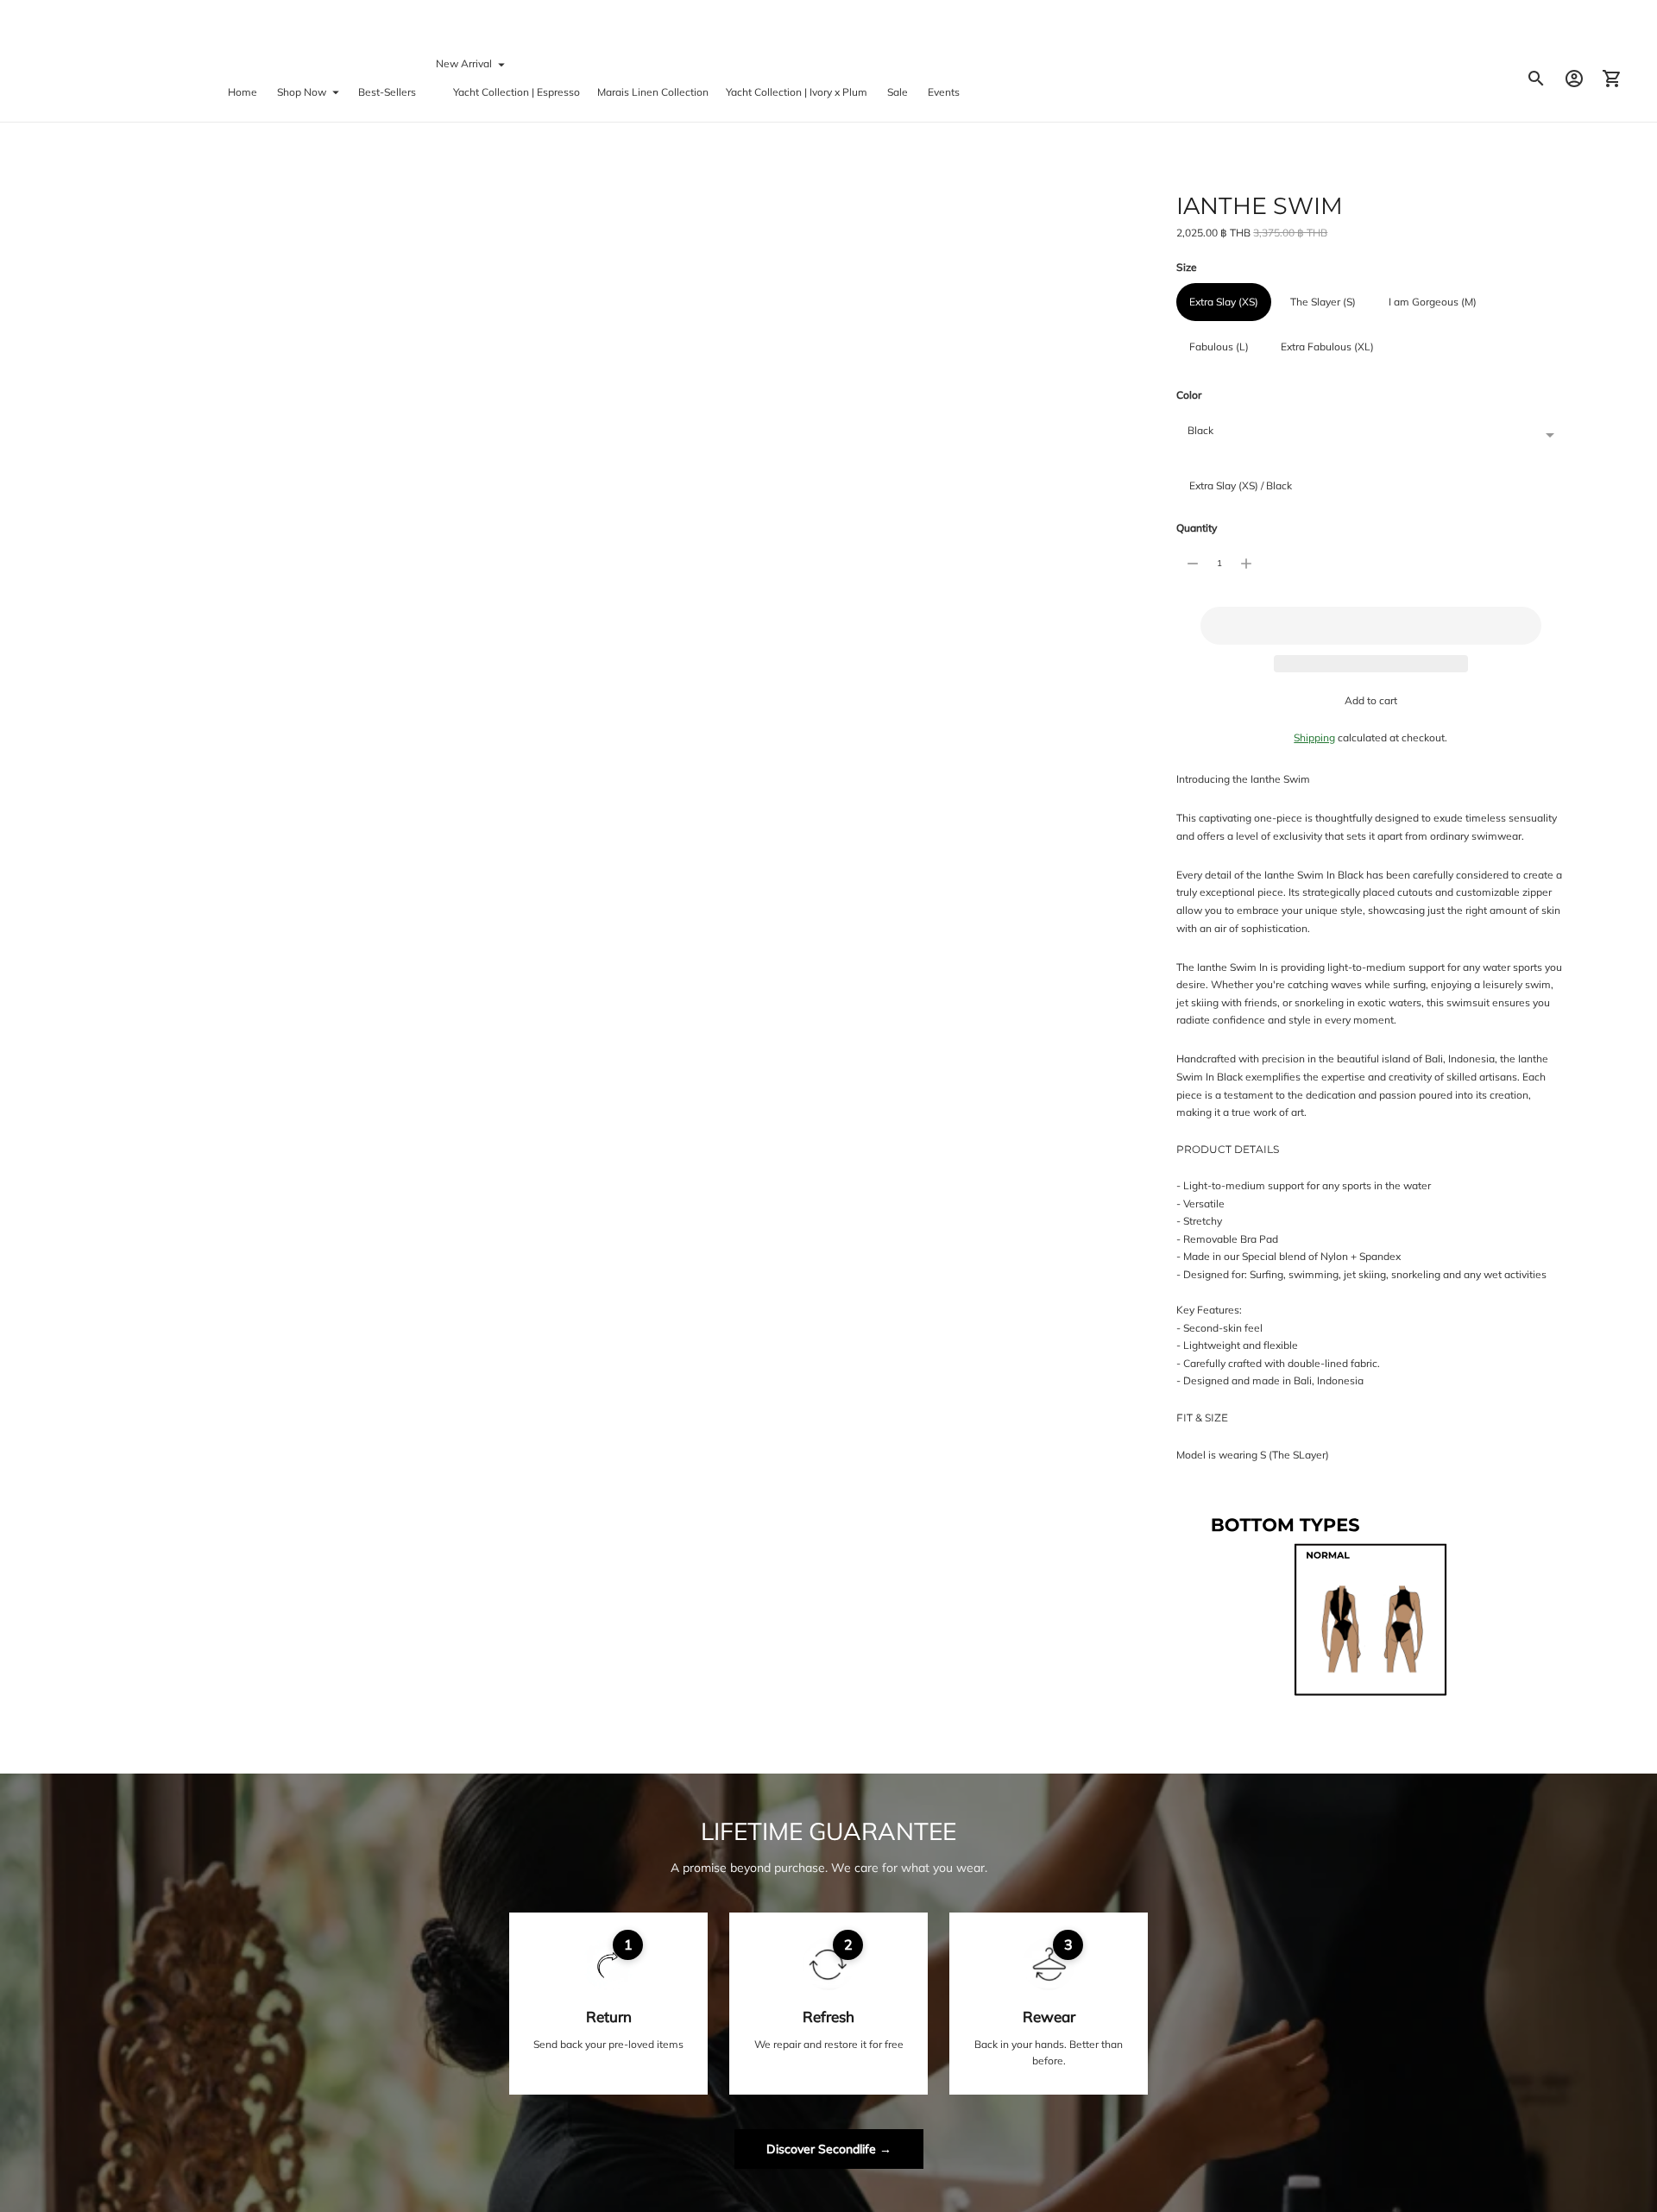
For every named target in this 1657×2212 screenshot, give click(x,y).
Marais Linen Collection (653, 92)
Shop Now (302, 92)
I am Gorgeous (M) (1433, 302)
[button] (1370, 626)
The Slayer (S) (1323, 302)
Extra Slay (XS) (1224, 302)
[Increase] (1246, 564)
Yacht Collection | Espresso (517, 92)
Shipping (1314, 737)
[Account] (1574, 79)
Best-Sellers (387, 92)
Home (243, 92)
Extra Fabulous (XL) (1327, 347)
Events (944, 92)
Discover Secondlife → (829, 2149)
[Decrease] (1193, 564)
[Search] (1536, 79)
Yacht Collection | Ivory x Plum (797, 92)
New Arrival (464, 63)
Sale (898, 92)
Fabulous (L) (1219, 347)
